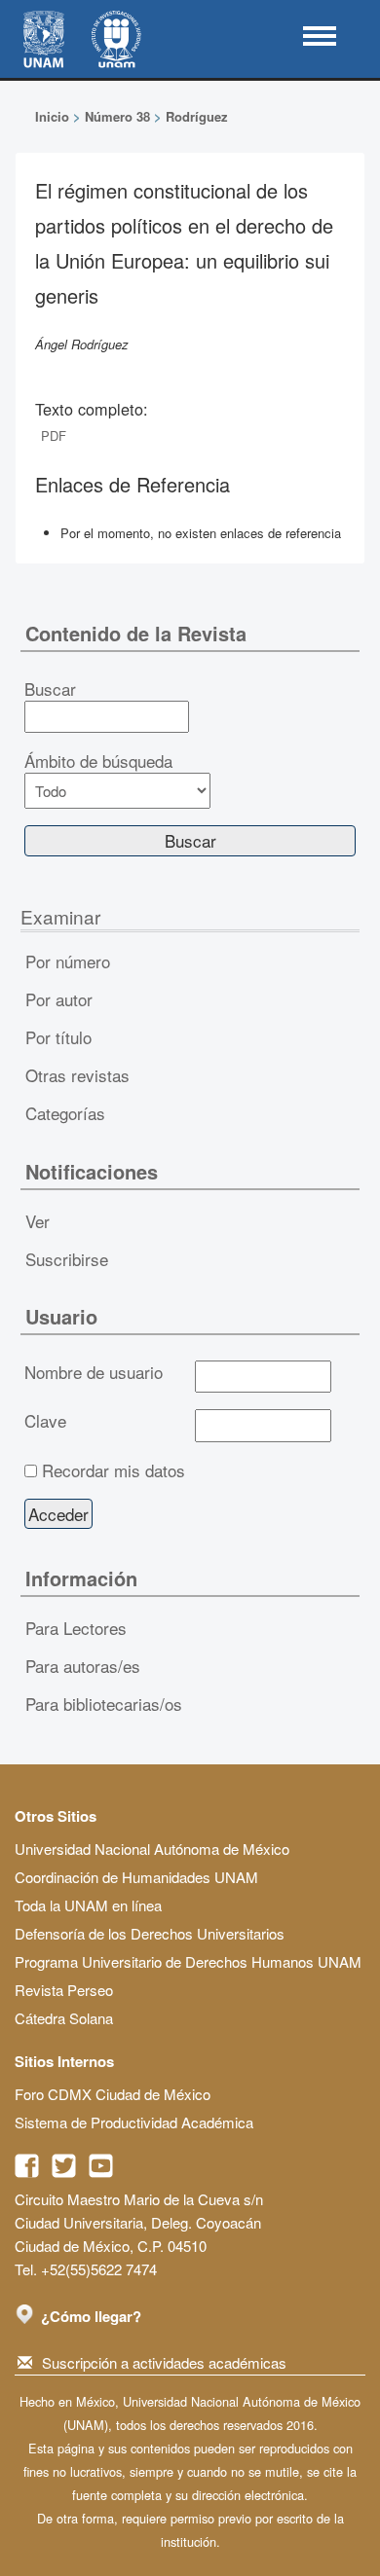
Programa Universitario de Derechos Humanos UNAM (188, 1961)
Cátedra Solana (64, 2018)
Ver (38, 1221)
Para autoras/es (83, 1666)
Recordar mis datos (114, 1470)
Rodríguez (197, 116)
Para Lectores (76, 1628)
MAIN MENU (320, 36)
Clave (45, 1421)
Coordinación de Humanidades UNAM (136, 1877)
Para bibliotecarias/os (104, 1704)
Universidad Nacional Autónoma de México (152, 1849)
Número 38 (117, 116)
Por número (68, 961)
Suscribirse (67, 1259)
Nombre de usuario (94, 1372)
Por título (58, 1037)
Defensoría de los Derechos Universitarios (150, 1933)
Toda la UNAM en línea (88, 1905)
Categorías (65, 1113)
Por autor (59, 999)
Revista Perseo (64, 1990)
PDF (54, 435)
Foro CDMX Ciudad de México (113, 2094)
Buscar (50, 689)
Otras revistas (77, 1075)
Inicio (52, 116)
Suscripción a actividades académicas (164, 2362)
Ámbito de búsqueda (98, 761)
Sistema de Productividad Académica (134, 2122)
